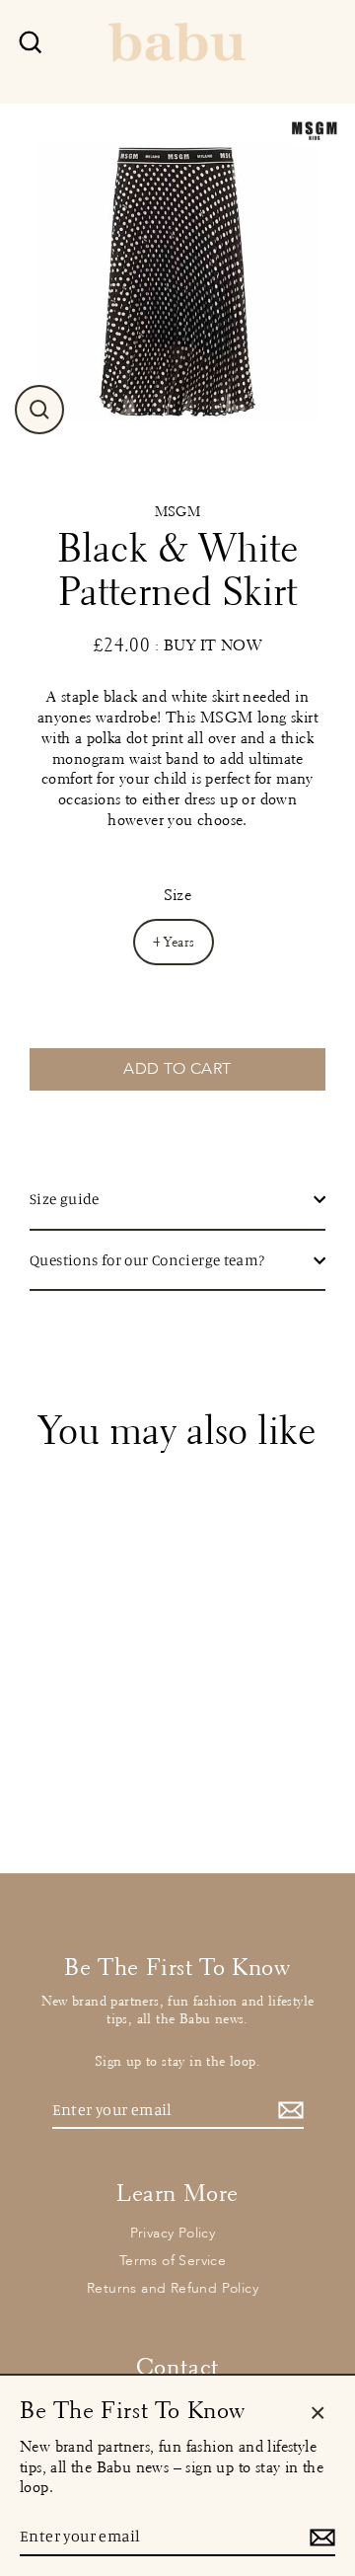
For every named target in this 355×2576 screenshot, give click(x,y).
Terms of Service (173, 2261)
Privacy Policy (173, 2233)
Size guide (65, 1199)
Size (178, 895)
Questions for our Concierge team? (147, 1260)
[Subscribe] (288, 2111)
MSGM (178, 512)
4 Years (174, 942)
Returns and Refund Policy (173, 2288)
